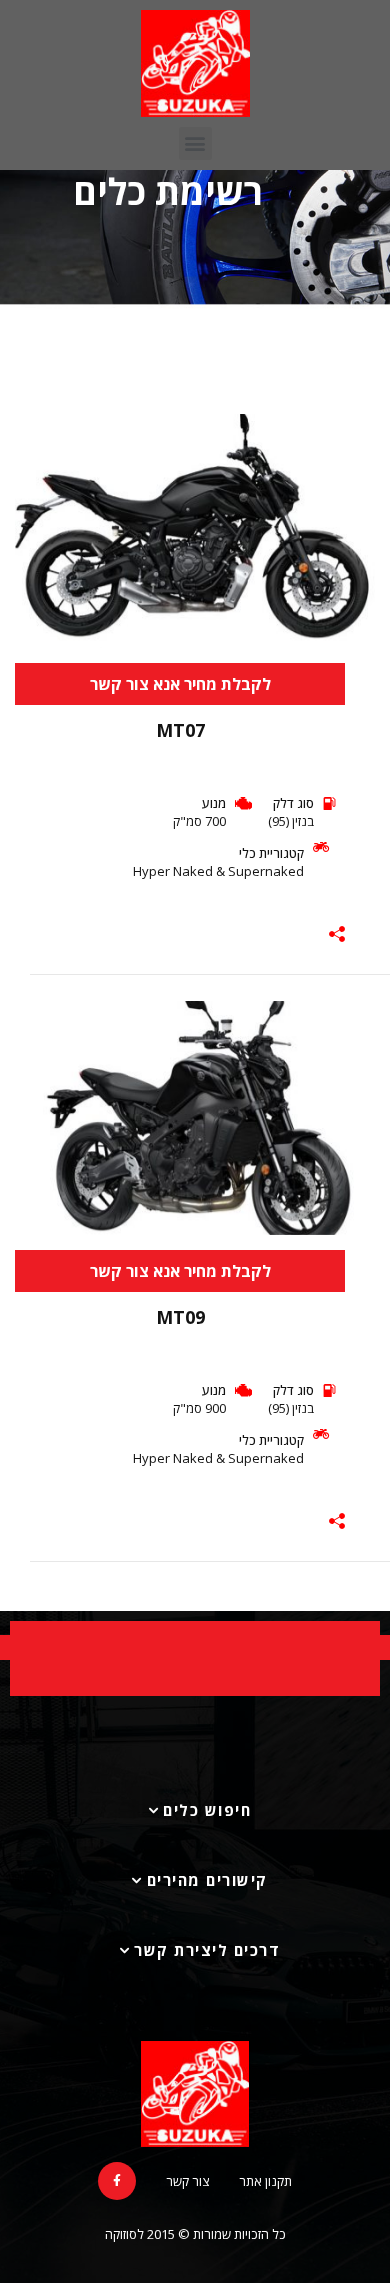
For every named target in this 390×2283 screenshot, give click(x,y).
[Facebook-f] (117, 2181)
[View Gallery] (352, 462)
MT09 (180, 1317)
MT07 (180, 730)
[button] (195, 143)
